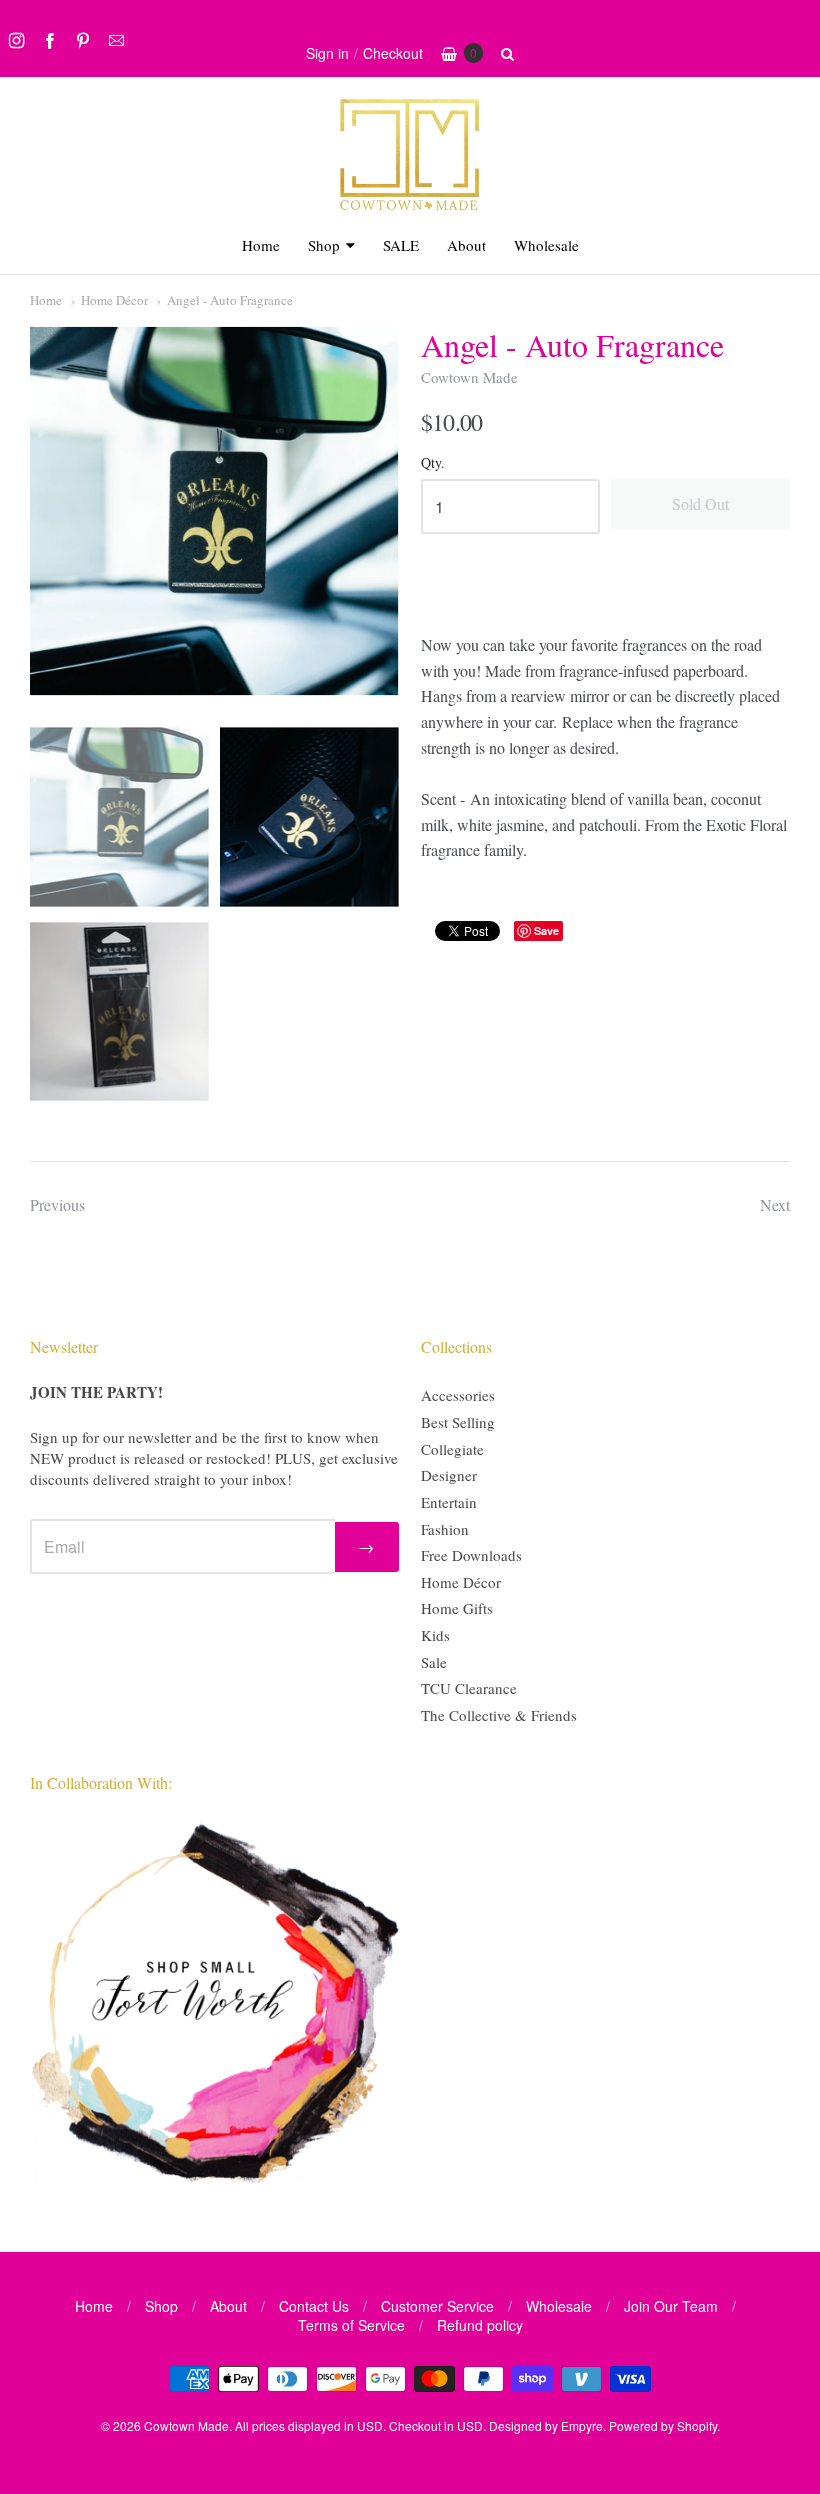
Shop (324, 245)
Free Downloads (471, 1555)
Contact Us (314, 2306)
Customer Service (437, 2306)
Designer (449, 1475)
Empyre (582, 2425)
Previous (57, 1204)
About (466, 245)
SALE (401, 245)
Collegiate (452, 1449)
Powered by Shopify (663, 2425)
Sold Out (700, 503)
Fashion (445, 1529)
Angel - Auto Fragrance (230, 300)
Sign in (327, 53)
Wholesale (546, 245)
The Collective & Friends (499, 1715)
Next (775, 1204)
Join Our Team (671, 2306)
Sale (434, 1662)
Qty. (433, 463)
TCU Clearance (469, 1688)
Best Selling (458, 1422)
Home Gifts (457, 1608)
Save (546, 930)
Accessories (458, 1395)
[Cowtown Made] (410, 207)
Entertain (449, 1502)
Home (261, 245)
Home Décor (114, 300)
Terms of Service (351, 2325)
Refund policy (480, 2325)
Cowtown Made (469, 377)
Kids (435, 1635)
